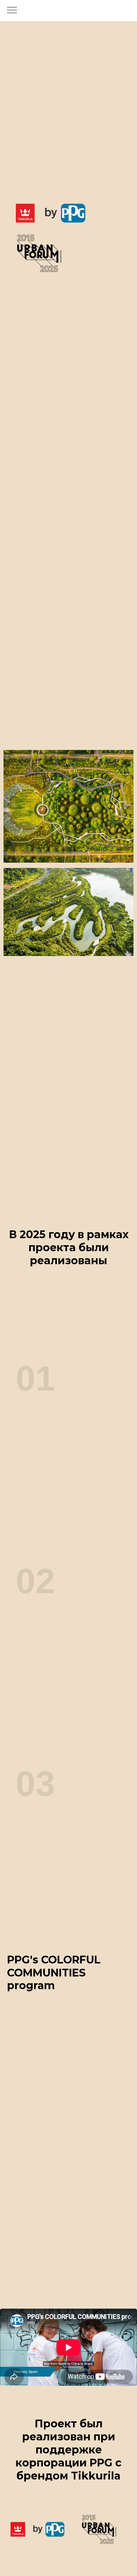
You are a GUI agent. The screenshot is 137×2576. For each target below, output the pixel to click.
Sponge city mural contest (60, 1410)
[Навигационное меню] (12, 11)
